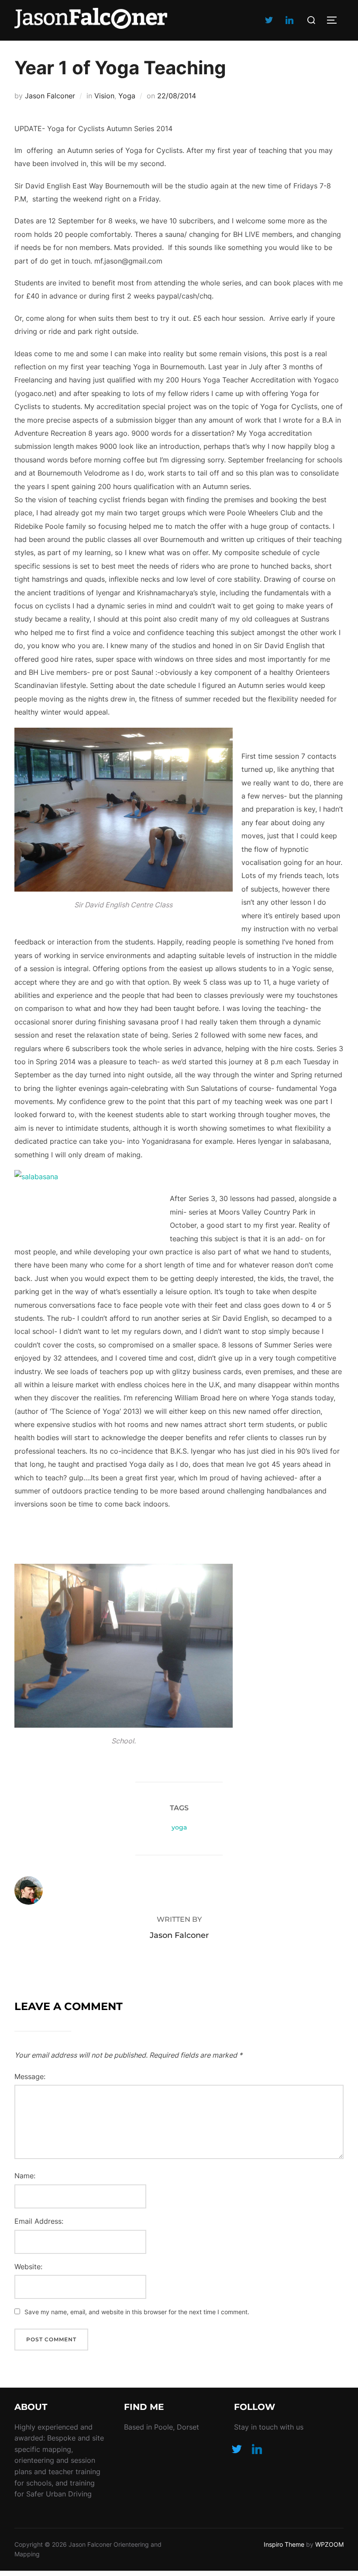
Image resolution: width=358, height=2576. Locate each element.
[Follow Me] (237, 2448)
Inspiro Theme (284, 2544)
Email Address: (39, 2221)
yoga (179, 1827)
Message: (30, 2076)
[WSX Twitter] (269, 20)
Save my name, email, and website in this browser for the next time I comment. (137, 2312)
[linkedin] (289, 20)
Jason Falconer (50, 96)
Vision (104, 96)
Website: (28, 2267)
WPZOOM (329, 2544)
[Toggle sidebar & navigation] (335, 20)
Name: (25, 2176)
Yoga (127, 96)
